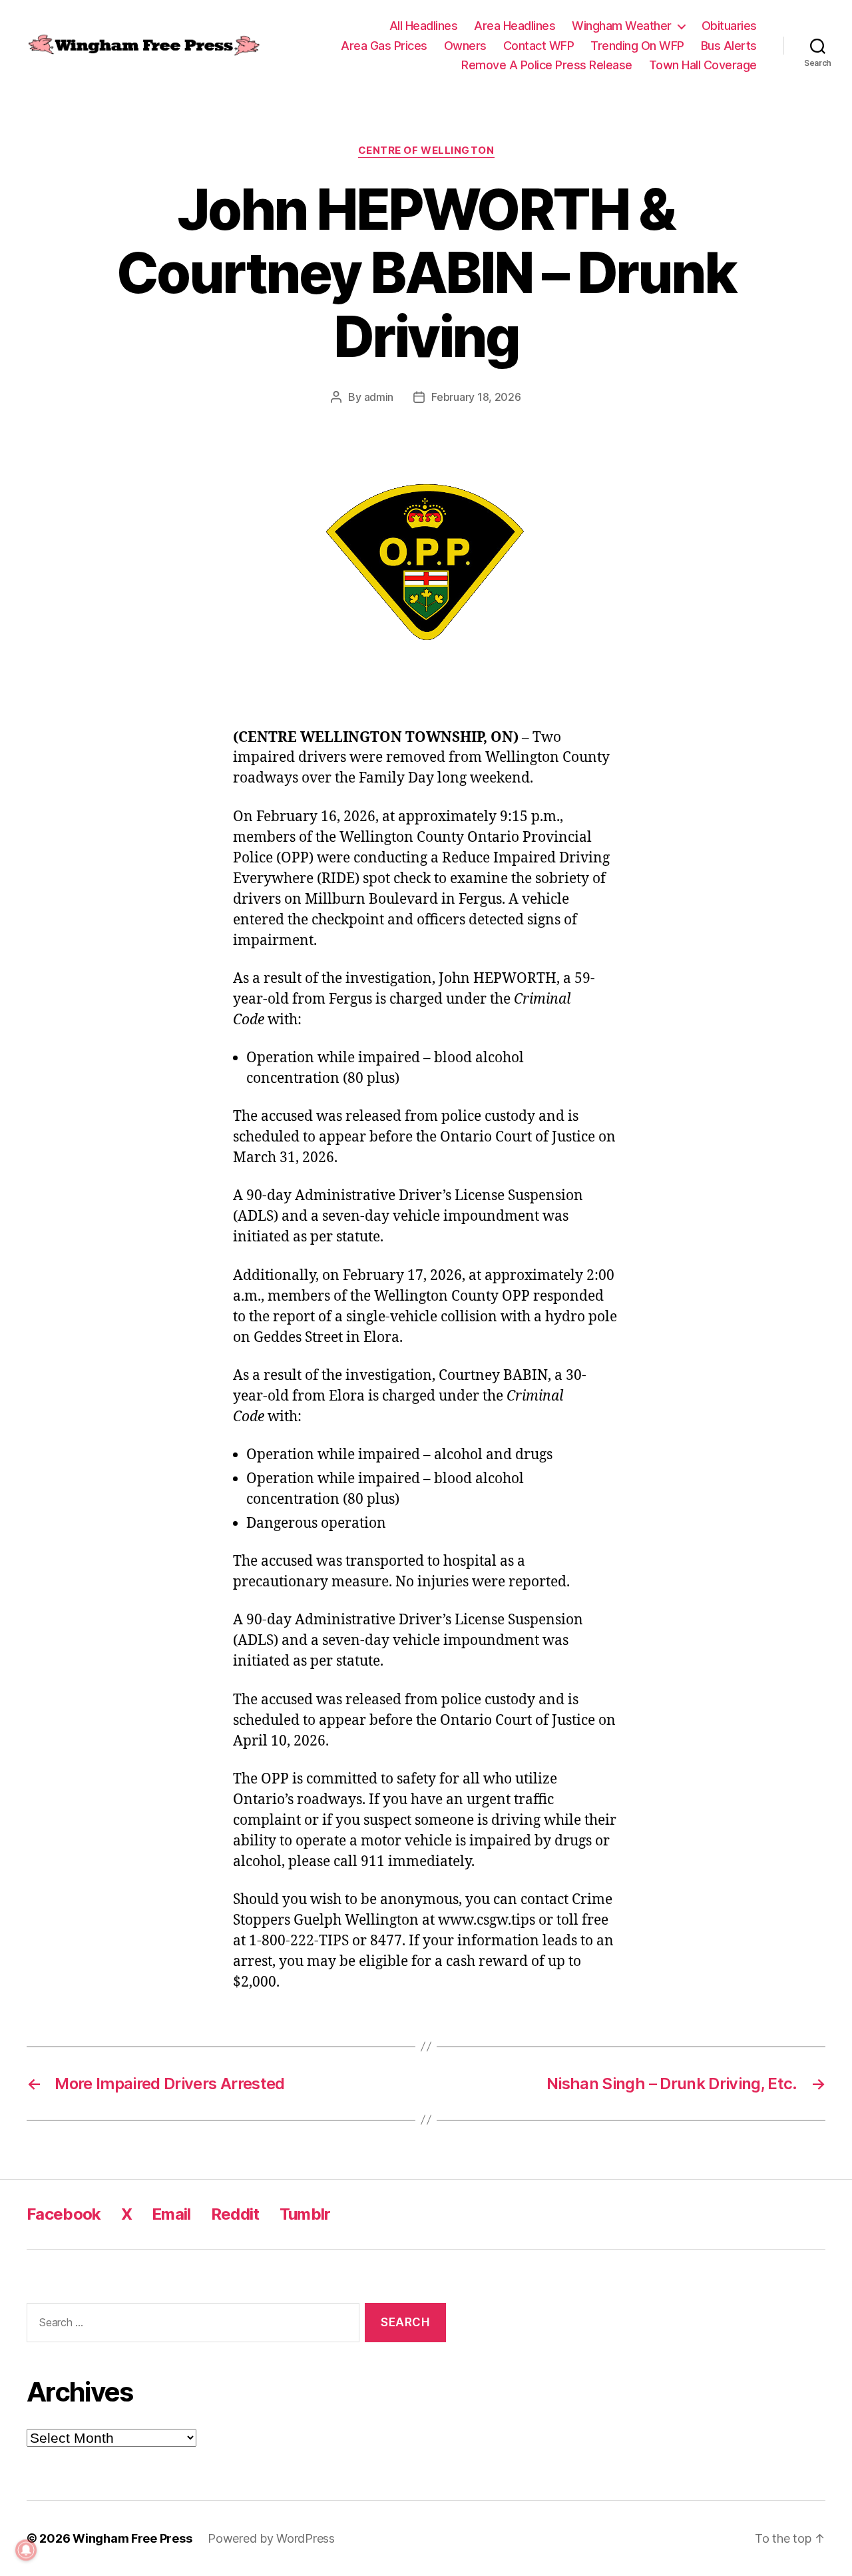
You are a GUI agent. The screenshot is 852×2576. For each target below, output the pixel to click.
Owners (465, 46)
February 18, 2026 (476, 397)
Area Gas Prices (384, 46)
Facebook (64, 2214)
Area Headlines (515, 26)
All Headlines (424, 26)
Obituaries (729, 26)
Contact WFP (539, 46)
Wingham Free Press (132, 2538)
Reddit (235, 2214)
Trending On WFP (637, 46)
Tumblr (305, 2214)
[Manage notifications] (26, 2550)
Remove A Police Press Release (547, 65)
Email (171, 2214)
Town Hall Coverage (703, 65)
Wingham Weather (622, 26)
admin (379, 397)
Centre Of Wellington (426, 151)
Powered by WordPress (271, 2538)
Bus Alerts (729, 46)
